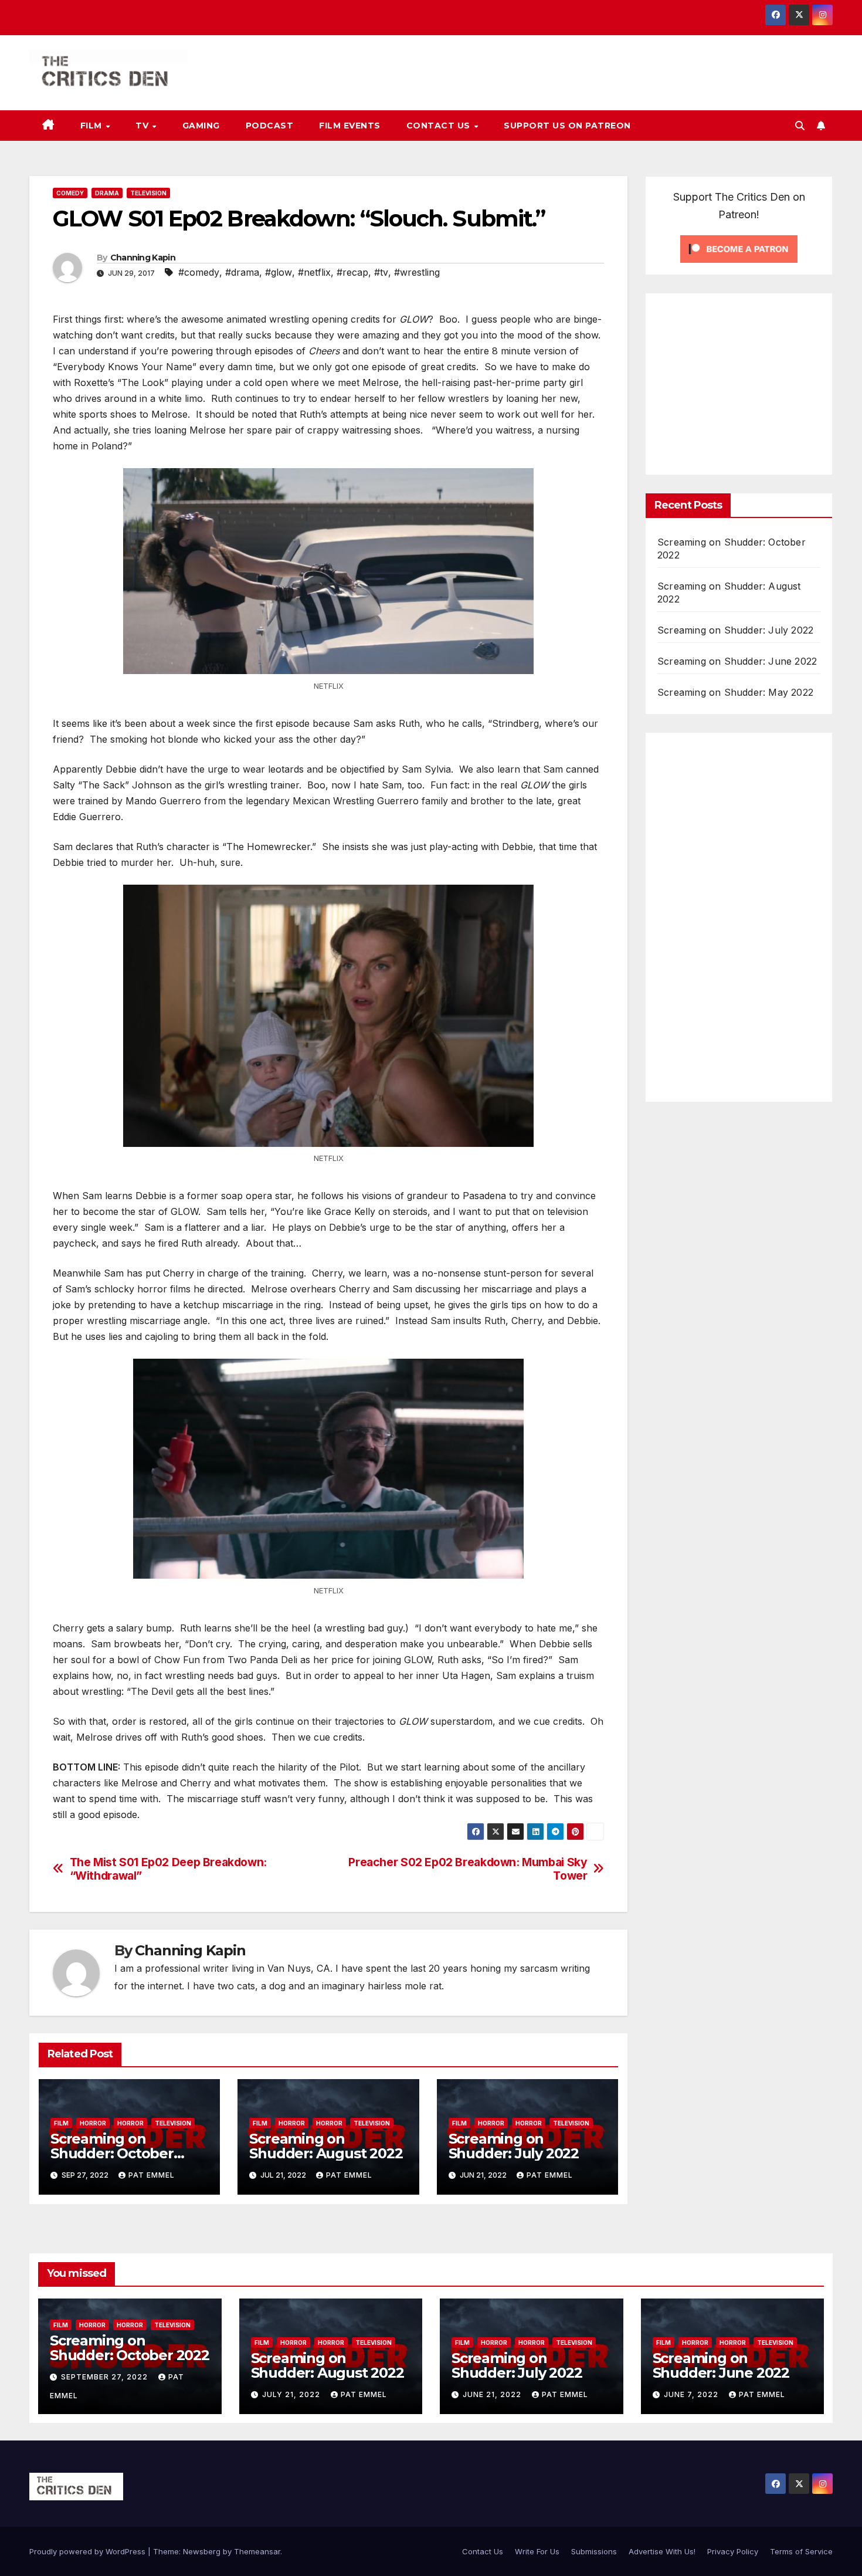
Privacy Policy (733, 2551)
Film (93, 126)
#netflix (314, 272)
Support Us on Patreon (567, 126)
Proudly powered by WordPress (89, 2551)
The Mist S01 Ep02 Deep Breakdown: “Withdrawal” (168, 1869)
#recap (352, 272)
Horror (93, 2123)
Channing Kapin (143, 258)
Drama (107, 193)
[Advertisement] (756, 381)
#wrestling (417, 272)
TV (143, 126)
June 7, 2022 (692, 2394)
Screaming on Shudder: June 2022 (737, 661)
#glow (279, 272)
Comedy (70, 193)
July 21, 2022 (292, 2394)
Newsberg (202, 2551)
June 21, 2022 (493, 2394)
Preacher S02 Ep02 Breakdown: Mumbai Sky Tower (468, 1869)
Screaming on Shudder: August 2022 (326, 2146)
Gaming (201, 126)
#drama (242, 272)
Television (148, 193)
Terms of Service (801, 2551)
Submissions (594, 2551)
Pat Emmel (152, 2175)
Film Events (350, 126)
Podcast (270, 126)
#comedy (199, 272)
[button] (800, 126)
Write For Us (537, 2551)
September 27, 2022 (106, 2377)
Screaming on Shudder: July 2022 (514, 2146)
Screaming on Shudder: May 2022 (735, 692)
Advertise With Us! (662, 2551)
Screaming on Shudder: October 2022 (112, 2153)
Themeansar (257, 2551)
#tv (381, 272)
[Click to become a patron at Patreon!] (739, 248)
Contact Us (440, 126)
